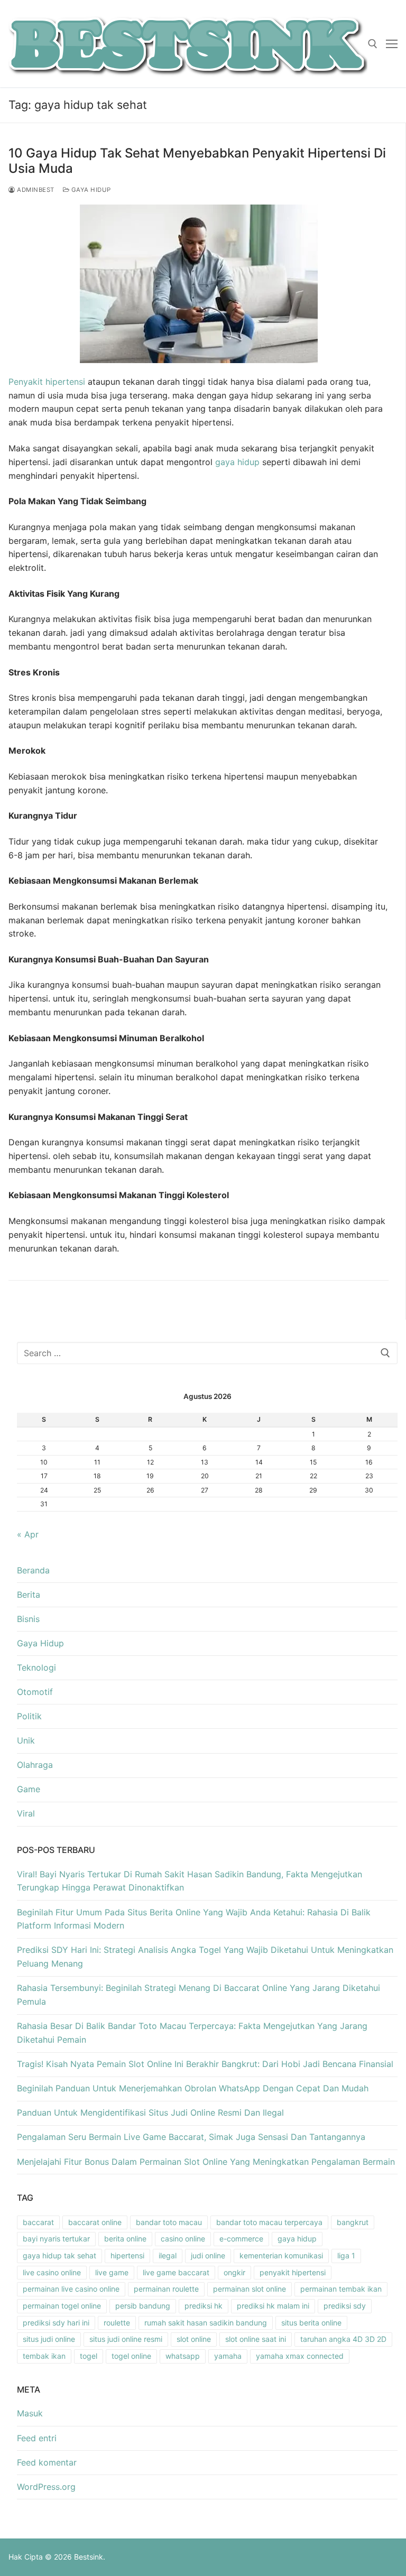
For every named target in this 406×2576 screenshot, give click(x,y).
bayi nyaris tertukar (56, 2239)
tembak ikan (44, 2356)
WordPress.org (46, 2487)
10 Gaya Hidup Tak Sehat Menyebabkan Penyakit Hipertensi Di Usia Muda (197, 161)
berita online (125, 2239)
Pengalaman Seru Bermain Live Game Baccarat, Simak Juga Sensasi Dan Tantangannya (191, 2137)
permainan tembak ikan (341, 2289)
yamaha (228, 2356)
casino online (183, 2239)
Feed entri (37, 2438)
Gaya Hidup (90, 190)
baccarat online (95, 2222)
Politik (29, 1716)
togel (89, 2356)
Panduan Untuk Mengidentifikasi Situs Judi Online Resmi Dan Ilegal (150, 2112)
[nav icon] (392, 44)
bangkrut (353, 2222)
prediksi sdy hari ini (56, 2323)
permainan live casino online (71, 2289)
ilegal (168, 2255)
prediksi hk (204, 2306)
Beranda (33, 1570)
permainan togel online (62, 2306)
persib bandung (143, 2306)
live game (112, 2272)
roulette (117, 2323)
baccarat (38, 2222)
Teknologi (36, 1667)
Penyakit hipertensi (47, 382)
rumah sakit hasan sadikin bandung (206, 2323)
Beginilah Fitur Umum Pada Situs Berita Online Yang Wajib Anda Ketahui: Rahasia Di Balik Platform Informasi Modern (194, 1919)
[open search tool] (373, 44)
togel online (131, 2356)
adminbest (35, 190)
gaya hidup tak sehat (59, 2255)
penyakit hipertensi (293, 2272)
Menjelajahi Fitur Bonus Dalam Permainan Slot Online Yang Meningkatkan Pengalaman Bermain (206, 2162)
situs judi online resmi (126, 2339)
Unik (26, 1740)
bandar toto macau (169, 2222)
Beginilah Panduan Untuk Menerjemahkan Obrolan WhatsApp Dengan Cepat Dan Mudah (193, 2088)
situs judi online (49, 2339)
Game (29, 1789)
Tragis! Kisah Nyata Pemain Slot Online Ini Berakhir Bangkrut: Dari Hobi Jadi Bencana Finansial (205, 2064)
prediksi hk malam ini (273, 2306)
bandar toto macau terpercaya (269, 2222)
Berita (29, 1595)
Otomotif (35, 1692)
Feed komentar (47, 2462)
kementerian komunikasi (281, 2255)
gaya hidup (237, 462)
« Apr (28, 1534)
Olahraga (35, 1765)
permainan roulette (166, 2289)
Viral (26, 1813)
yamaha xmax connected (300, 2356)
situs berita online (311, 2323)
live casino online (52, 2272)
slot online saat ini (256, 2339)
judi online (208, 2255)
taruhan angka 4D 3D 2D (343, 2339)
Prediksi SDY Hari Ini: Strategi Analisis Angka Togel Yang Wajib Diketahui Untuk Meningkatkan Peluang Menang (205, 1957)
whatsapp (183, 2356)
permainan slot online (250, 2289)
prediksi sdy (345, 2306)
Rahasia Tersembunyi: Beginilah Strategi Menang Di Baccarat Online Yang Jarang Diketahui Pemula (199, 1995)
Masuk (30, 2413)
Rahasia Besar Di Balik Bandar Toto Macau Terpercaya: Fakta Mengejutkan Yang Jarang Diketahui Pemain (192, 2033)
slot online (194, 2339)
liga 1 (346, 2255)
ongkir (234, 2272)
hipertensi (127, 2255)
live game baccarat (176, 2272)
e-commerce (241, 2239)
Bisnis (28, 1619)
